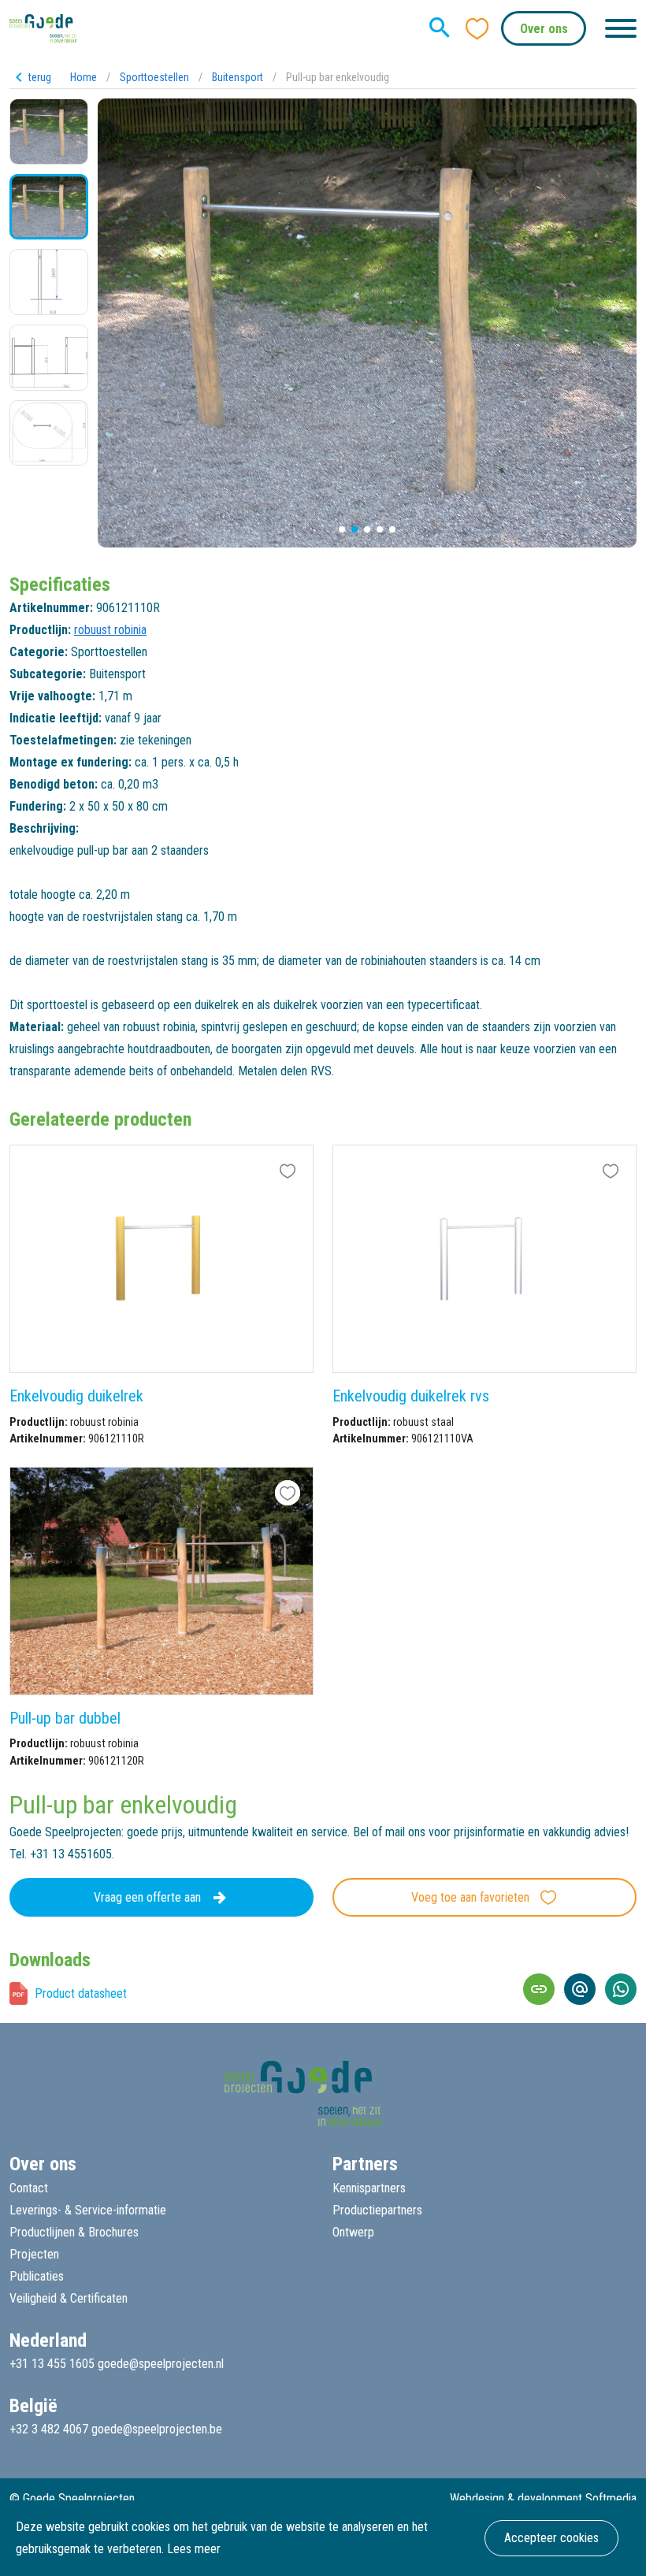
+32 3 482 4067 (49, 2429)
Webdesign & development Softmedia (543, 2498)
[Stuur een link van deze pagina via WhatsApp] (621, 1989)
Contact (29, 2188)
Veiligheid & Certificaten (69, 2298)
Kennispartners (369, 2188)
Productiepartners (377, 2210)
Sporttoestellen (154, 77)
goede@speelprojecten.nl (161, 2364)
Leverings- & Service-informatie (88, 2210)
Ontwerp (353, 2232)
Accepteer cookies (551, 2538)
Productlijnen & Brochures (74, 2232)
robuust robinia (110, 630)
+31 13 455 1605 (52, 2364)
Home (84, 77)
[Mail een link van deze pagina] (580, 1989)
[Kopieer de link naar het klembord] (539, 1989)
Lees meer (194, 2549)
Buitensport (238, 77)
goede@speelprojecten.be (157, 2429)
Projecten (34, 2254)
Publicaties (37, 2276)
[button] (342, 529)
